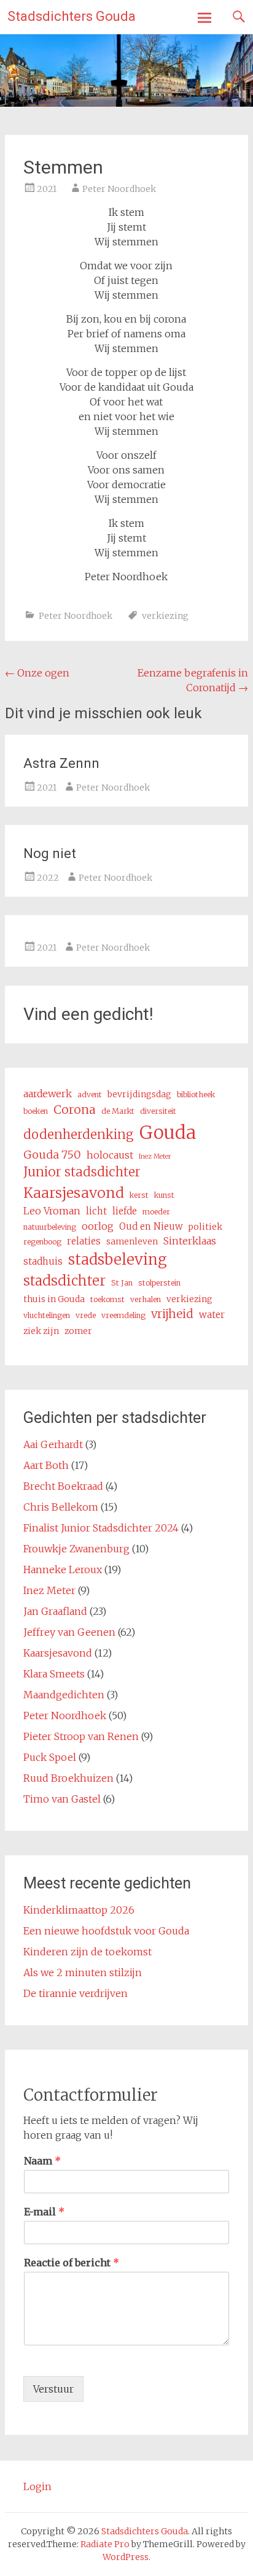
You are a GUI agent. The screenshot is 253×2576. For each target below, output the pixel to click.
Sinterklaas (190, 1241)
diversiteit (158, 1111)
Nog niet (50, 853)
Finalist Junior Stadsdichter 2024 (101, 1528)
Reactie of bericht (72, 2263)
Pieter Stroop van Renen (81, 1736)
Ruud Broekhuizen (68, 1778)
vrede (86, 1315)
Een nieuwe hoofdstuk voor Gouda (106, 1931)
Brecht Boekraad (63, 1486)
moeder (156, 1212)
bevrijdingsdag (139, 1094)
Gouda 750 (52, 1155)
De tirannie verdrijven (76, 1993)
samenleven (132, 1241)
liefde (125, 1211)
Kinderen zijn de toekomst (88, 1952)
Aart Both (46, 1465)
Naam (42, 2161)
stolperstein (159, 1283)
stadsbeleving (118, 1259)
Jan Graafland (55, 1611)
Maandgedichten (64, 1695)
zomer (78, 1331)
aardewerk (48, 1094)
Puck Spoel (50, 1757)
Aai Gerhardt (53, 1444)
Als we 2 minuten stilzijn (83, 1972)
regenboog (42, 1242)
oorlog (98, 1226)
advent (90, 1094)
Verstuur (53, 2389)
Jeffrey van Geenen (69, 1632)
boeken (36, 1111)
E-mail (44, 2212)
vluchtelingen (47, 1315)
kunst (164, 1195)
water (212, 1315)
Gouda (168, 1133)
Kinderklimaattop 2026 (79, 1910)
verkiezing (165, 616)
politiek (205, 1227)
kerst (139, 1195)
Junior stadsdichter (82, 1172)
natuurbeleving (50, 1227)
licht (96, 1211)
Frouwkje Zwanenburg (76, 1549)
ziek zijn (41, 1331)
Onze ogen (37, 673)
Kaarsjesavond (74, 1193)
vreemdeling (123, 1315)
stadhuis (43, 1261)
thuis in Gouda (54, 1299)
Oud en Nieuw (151, 1226)
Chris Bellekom (61, 1507)
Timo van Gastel (62, 1799)
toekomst (107, 1299)
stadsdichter (64, 1281)
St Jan (122, 1283)
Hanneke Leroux (63, 1570)
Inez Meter (155, 1156)
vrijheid (172, 1314)
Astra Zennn (61, 763)
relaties (84, 1241)
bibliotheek (196, 1094)
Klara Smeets (54, 1674)
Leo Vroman (52, 1211)
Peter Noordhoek (119, 189)
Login (37, 2486)
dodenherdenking (79, 1135)
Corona (75, 1110)
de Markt (118, 1111)
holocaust (110, 1155)
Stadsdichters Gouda (72, 16)
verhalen (146, 1299)
